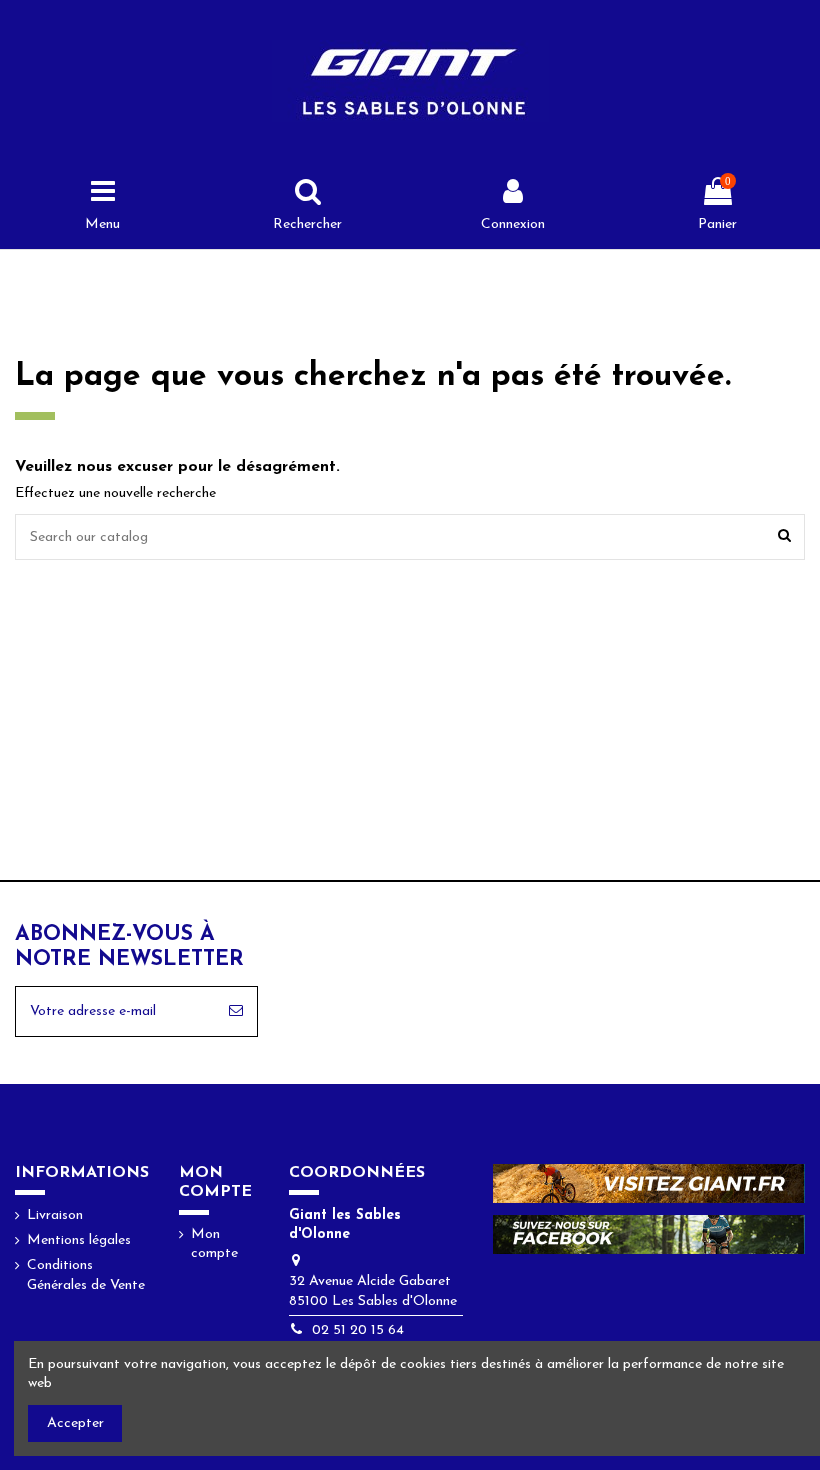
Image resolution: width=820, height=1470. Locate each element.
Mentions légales (79, 1240)
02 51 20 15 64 (358, 1330)
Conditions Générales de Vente (86, 1275)
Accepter (75, 1423)
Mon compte (214, 1244)
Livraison (55, 1215)
